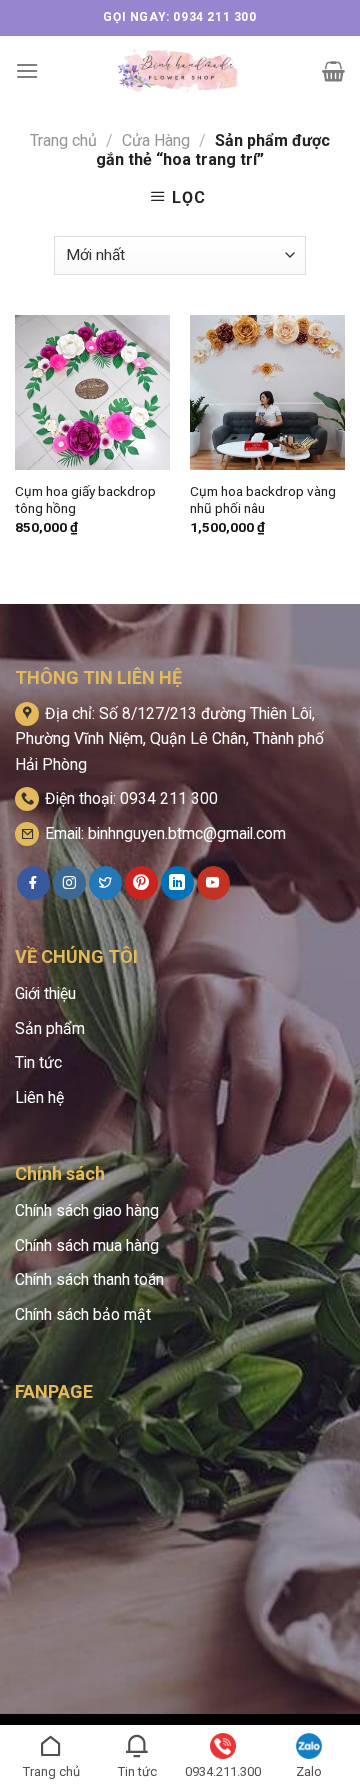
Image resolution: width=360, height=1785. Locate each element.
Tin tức (38, 1062)
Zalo (309, 1771)
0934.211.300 (223, 1771)
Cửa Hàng (156, 140)
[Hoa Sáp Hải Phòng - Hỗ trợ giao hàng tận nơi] (180, 71)
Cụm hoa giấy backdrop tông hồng (85, 500)
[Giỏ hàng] (333, 71)
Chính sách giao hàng (87, 1210)
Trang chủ (63, 140)
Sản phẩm (50, 1028)
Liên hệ (39, 1097)
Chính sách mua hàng (87, 1245)
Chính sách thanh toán (89, 1279)
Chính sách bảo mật (83, 1314)
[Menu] (27, 70)
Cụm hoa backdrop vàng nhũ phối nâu (263, 500)
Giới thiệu (45, 993)
